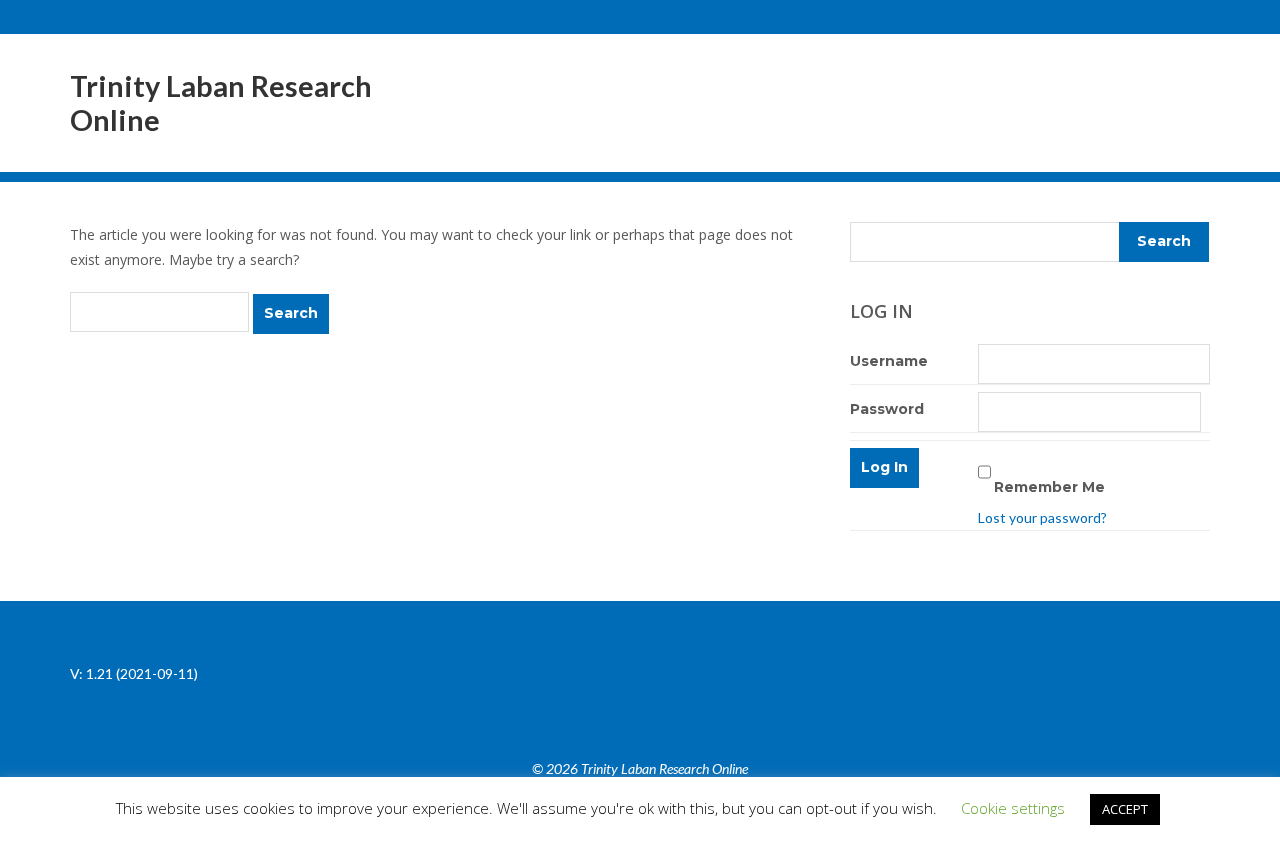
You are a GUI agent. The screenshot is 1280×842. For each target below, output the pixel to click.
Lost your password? (1042, 517)
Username (889, 361)
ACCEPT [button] (1125, 809)
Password (887, 409)
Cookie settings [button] (1013, 808)
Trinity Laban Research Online (221, 103)
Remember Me (1049, 487)
